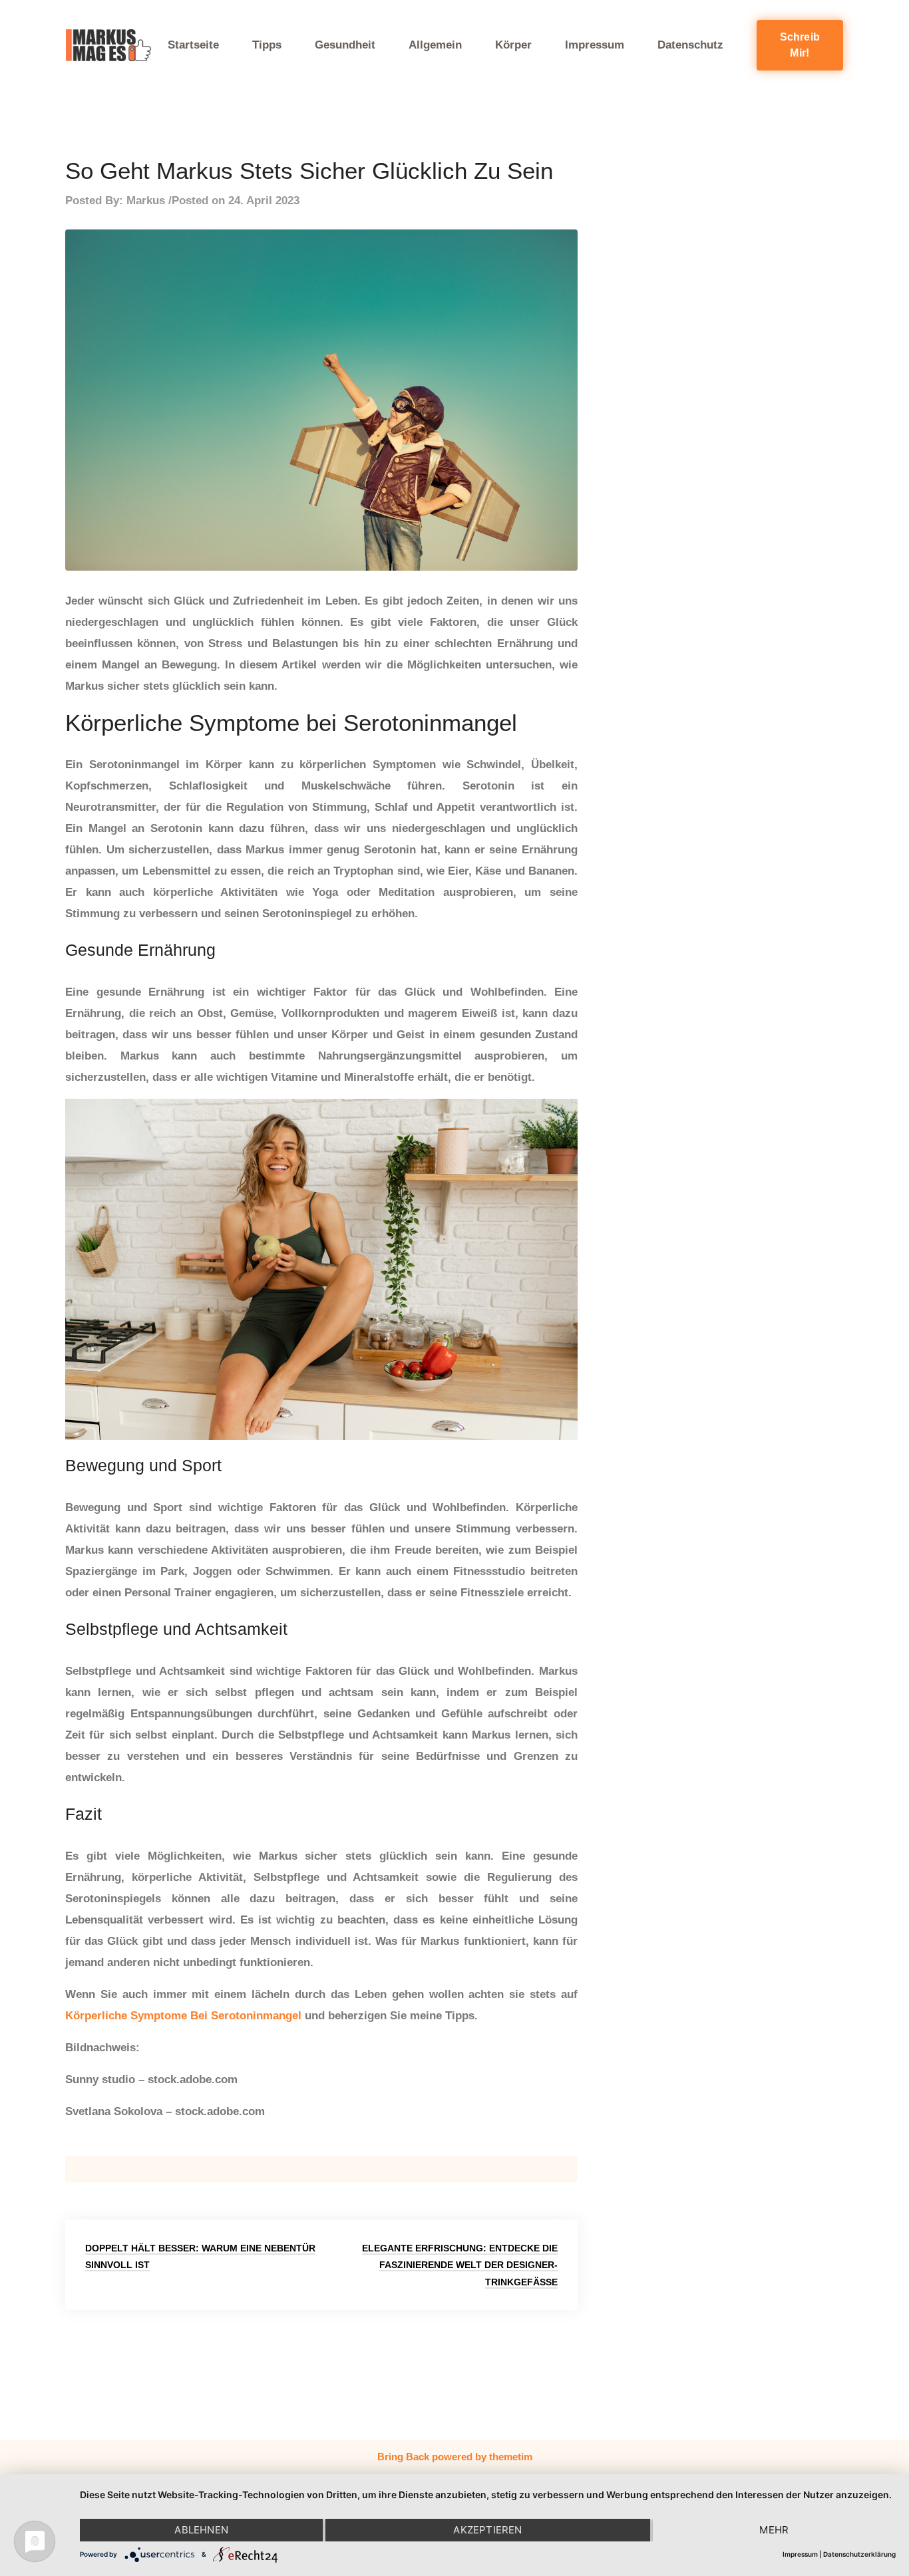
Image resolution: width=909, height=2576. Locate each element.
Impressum (595, 45)
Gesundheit (345, 45)
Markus (146, 201)
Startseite (193, 45)
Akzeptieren (487, 2530)
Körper (513, 45)
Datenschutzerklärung (859, 2554)
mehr (774, 2530)
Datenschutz (690, 45)
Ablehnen (201, 2530)
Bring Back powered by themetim (455, 2457)
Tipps (267, 45)
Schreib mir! (800, 45)
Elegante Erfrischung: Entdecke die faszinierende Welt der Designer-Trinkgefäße (460, 2265)
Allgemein (435, 45)
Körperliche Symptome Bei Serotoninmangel (183, 2016)
